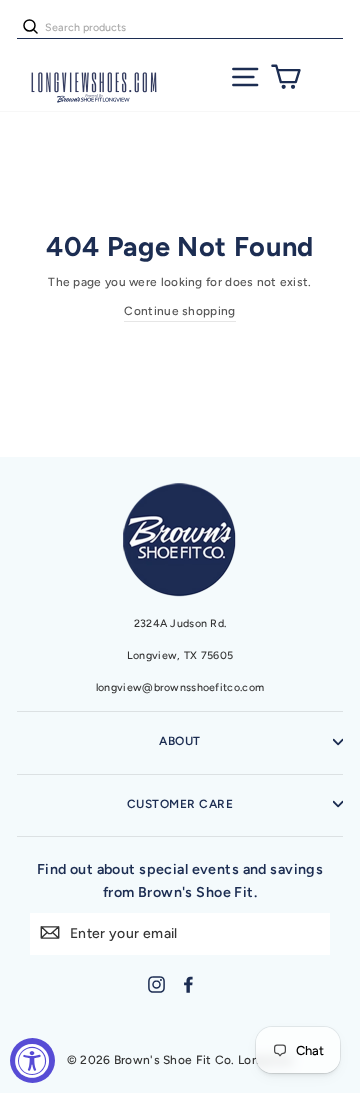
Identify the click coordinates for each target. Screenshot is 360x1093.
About (179, 741)
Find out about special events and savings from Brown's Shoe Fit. (180, 880)
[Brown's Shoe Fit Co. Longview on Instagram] (156, 984)
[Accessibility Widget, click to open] (32, 1060)
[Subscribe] (50, 931)
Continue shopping (179, 311)
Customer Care (180, 804)
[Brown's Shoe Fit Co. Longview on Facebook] (188, 984)
